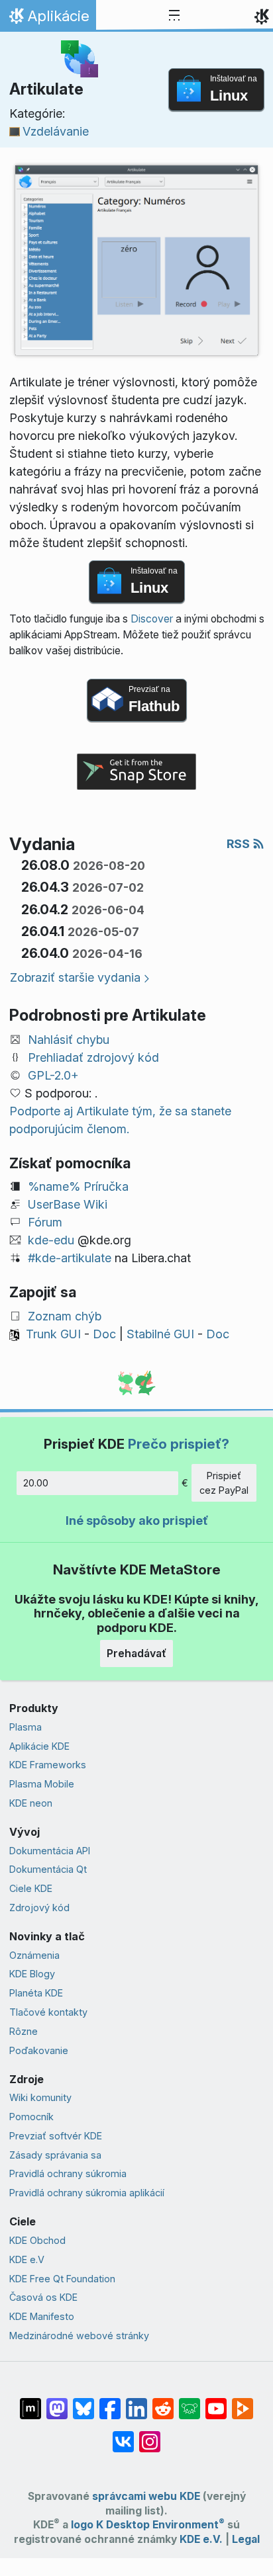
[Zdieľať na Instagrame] (150, 2435)
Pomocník (31, 2117)
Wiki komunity (40, 2097)
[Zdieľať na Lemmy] (190, 2402)
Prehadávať (136, 1653)
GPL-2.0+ (53, 1075)
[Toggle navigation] (174, 16)
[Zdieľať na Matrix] (30, 2402)
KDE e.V (27, 2259)
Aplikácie (48, 19)
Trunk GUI (53, 1334)
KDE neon (31, 1803)
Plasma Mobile (42, 1784)
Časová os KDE (43, 2297)
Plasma (26, 1727)
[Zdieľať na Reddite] (163, 2402)
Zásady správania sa (55, 2155)
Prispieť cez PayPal (224, 1483)
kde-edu (51, 1240)
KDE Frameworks (48, 1765)
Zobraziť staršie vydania (75, 977)
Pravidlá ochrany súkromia (68, 2173)
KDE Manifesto (42, 2316)
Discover (152, 619)
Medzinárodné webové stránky (79, 2336)
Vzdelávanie (56, 131)
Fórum (45, 1222)
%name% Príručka (78, 1186)
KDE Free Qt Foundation (62, 2279)
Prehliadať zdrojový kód (93, 1057)
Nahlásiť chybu (69, 1040)
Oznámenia (34, 1955)
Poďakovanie (39, 2050)
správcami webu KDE (146, 2496)
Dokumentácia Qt (48, 1869)
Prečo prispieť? (179, 1444)
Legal (246, 2539)
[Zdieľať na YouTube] (216, 2402)
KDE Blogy (32, 1974)
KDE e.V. (201, 2539)
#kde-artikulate (70, 1258)
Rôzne (24, 2031)
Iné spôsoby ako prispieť (137, 1521)
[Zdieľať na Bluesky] (83, 2402)
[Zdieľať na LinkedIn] (136, 2402)
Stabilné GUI (160, 1334)
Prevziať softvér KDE (56, 2136)
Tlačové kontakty (48, 2012)
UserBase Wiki (68, 1204)
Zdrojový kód (39, 1908)
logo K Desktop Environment (148, 2525)
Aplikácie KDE (39, 1746)
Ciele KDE (31, 1888)
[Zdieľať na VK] (123, 2435)
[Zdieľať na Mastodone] (57, 2402)
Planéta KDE (36, 1993)
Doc (104, 1334)
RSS (240, 844)
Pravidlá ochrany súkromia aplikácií (87, 2193)
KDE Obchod (37, 2240)
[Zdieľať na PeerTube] (243, 2402)
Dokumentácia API (50, 1851)
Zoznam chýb (65, 1316)
